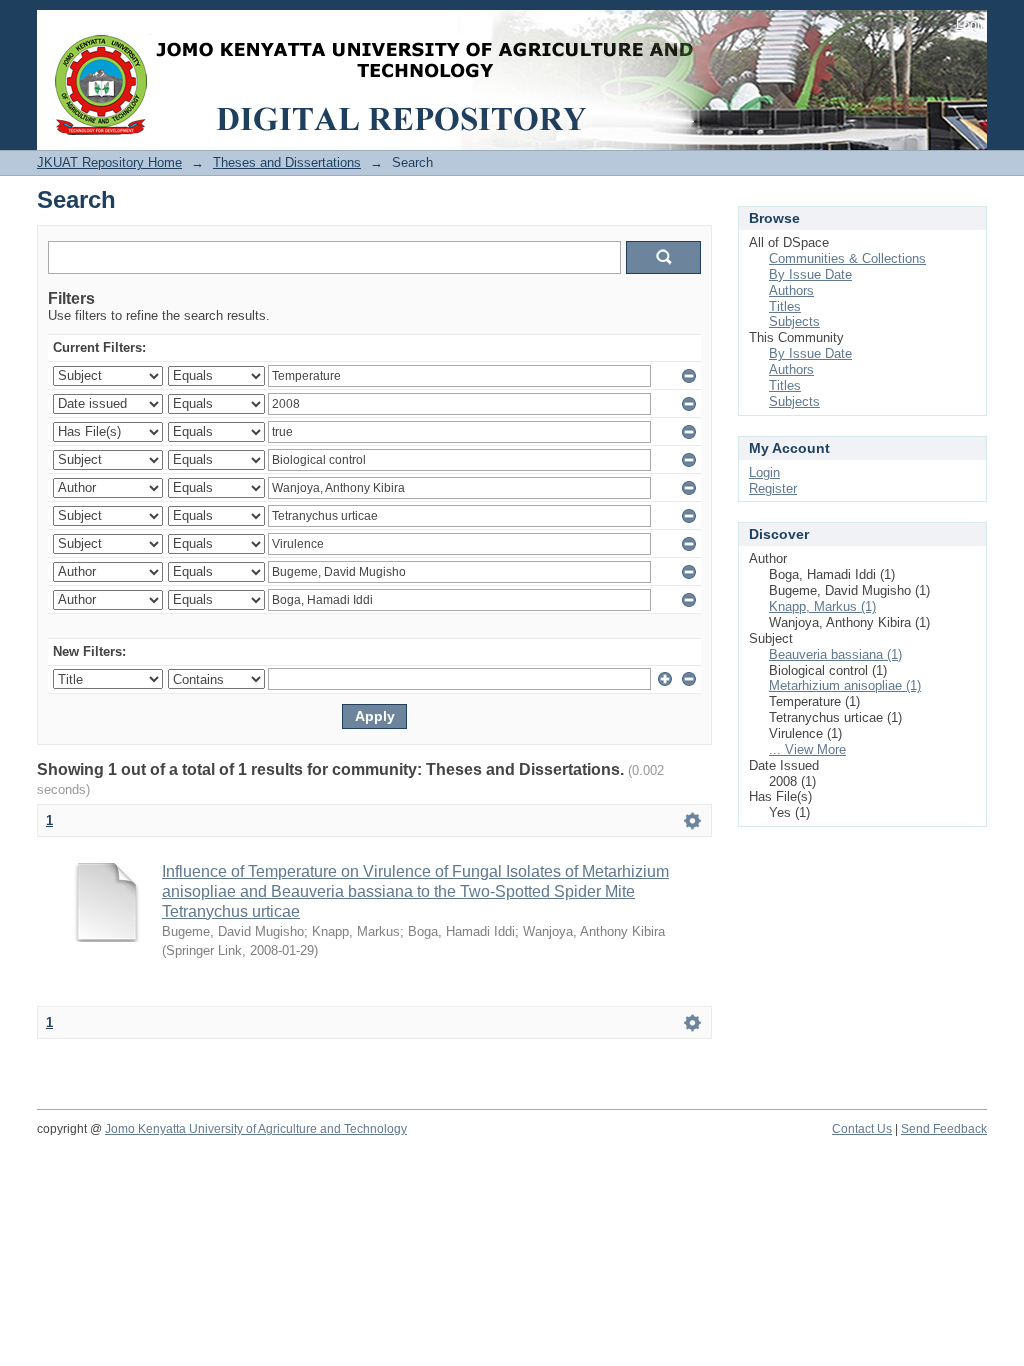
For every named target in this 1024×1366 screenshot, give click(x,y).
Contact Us (862, 1129)
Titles (785, 306)
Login (971, 24)
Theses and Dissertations (287, 162)
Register (773, 488)
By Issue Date (810, 274)
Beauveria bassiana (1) (835, 654)
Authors (791, 290)
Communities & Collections (847, 258)
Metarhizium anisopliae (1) (845, 685)
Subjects (794, 321)
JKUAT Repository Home (109, 162)
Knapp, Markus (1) (822, 606)
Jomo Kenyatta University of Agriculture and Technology (256, 1129)
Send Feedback (944, 1129)
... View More (807, 749)
